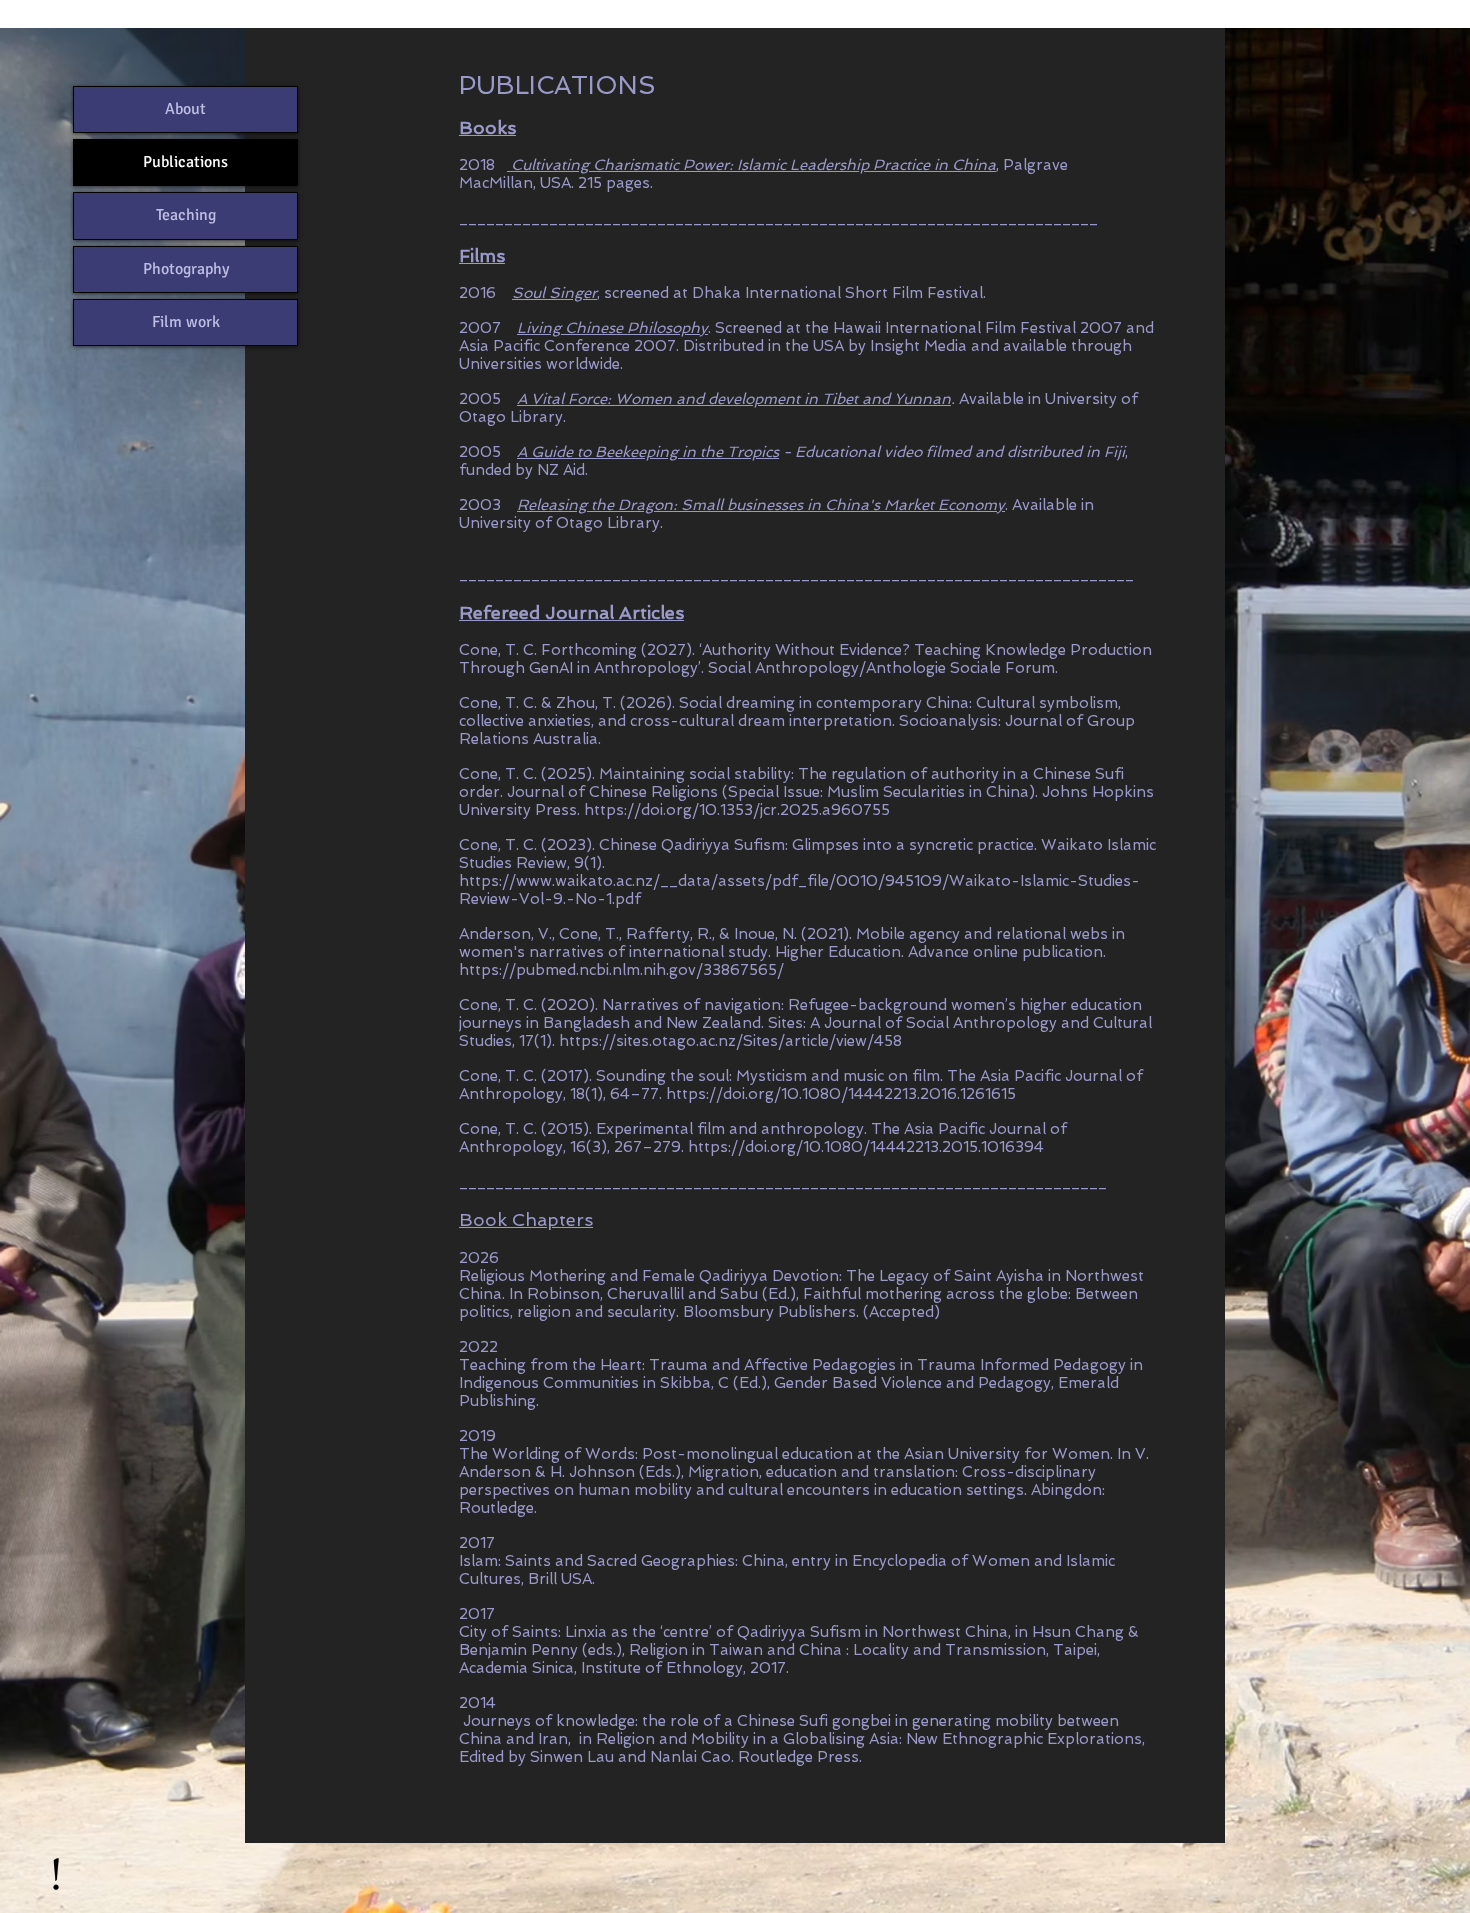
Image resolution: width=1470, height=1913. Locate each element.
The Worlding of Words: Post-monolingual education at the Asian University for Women (784, 1454)
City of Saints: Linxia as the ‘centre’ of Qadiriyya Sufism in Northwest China (733, 1632)
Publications (185, 162)
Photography (186, 269)
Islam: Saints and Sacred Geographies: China (622, 1561)
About (185, 109)
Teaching (186, 215)
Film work (186, 322)
